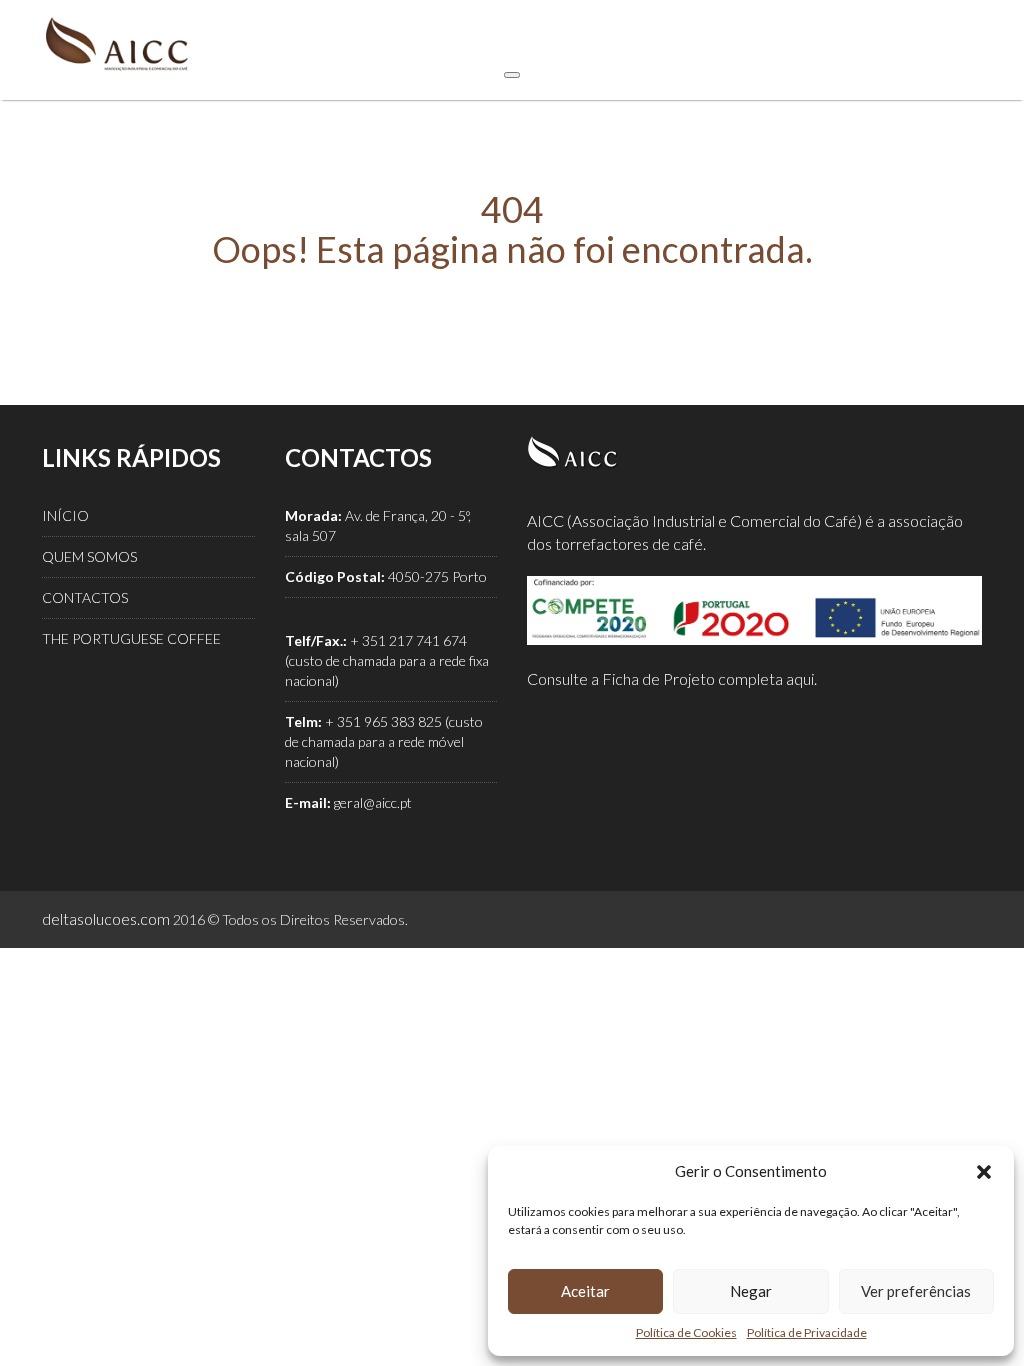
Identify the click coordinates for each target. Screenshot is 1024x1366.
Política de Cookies (686, 1332)
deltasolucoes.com (106, 918)
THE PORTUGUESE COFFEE (131, 638)
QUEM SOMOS (89, 556)
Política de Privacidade (807, 1332)
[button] (984, 1172)
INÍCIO (65, 515)
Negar (751, 1291)
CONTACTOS (85, 597)
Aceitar (585, 1291)
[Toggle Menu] (512, 75)
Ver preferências (916, 1291)
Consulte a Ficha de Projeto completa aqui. (672, 678)
